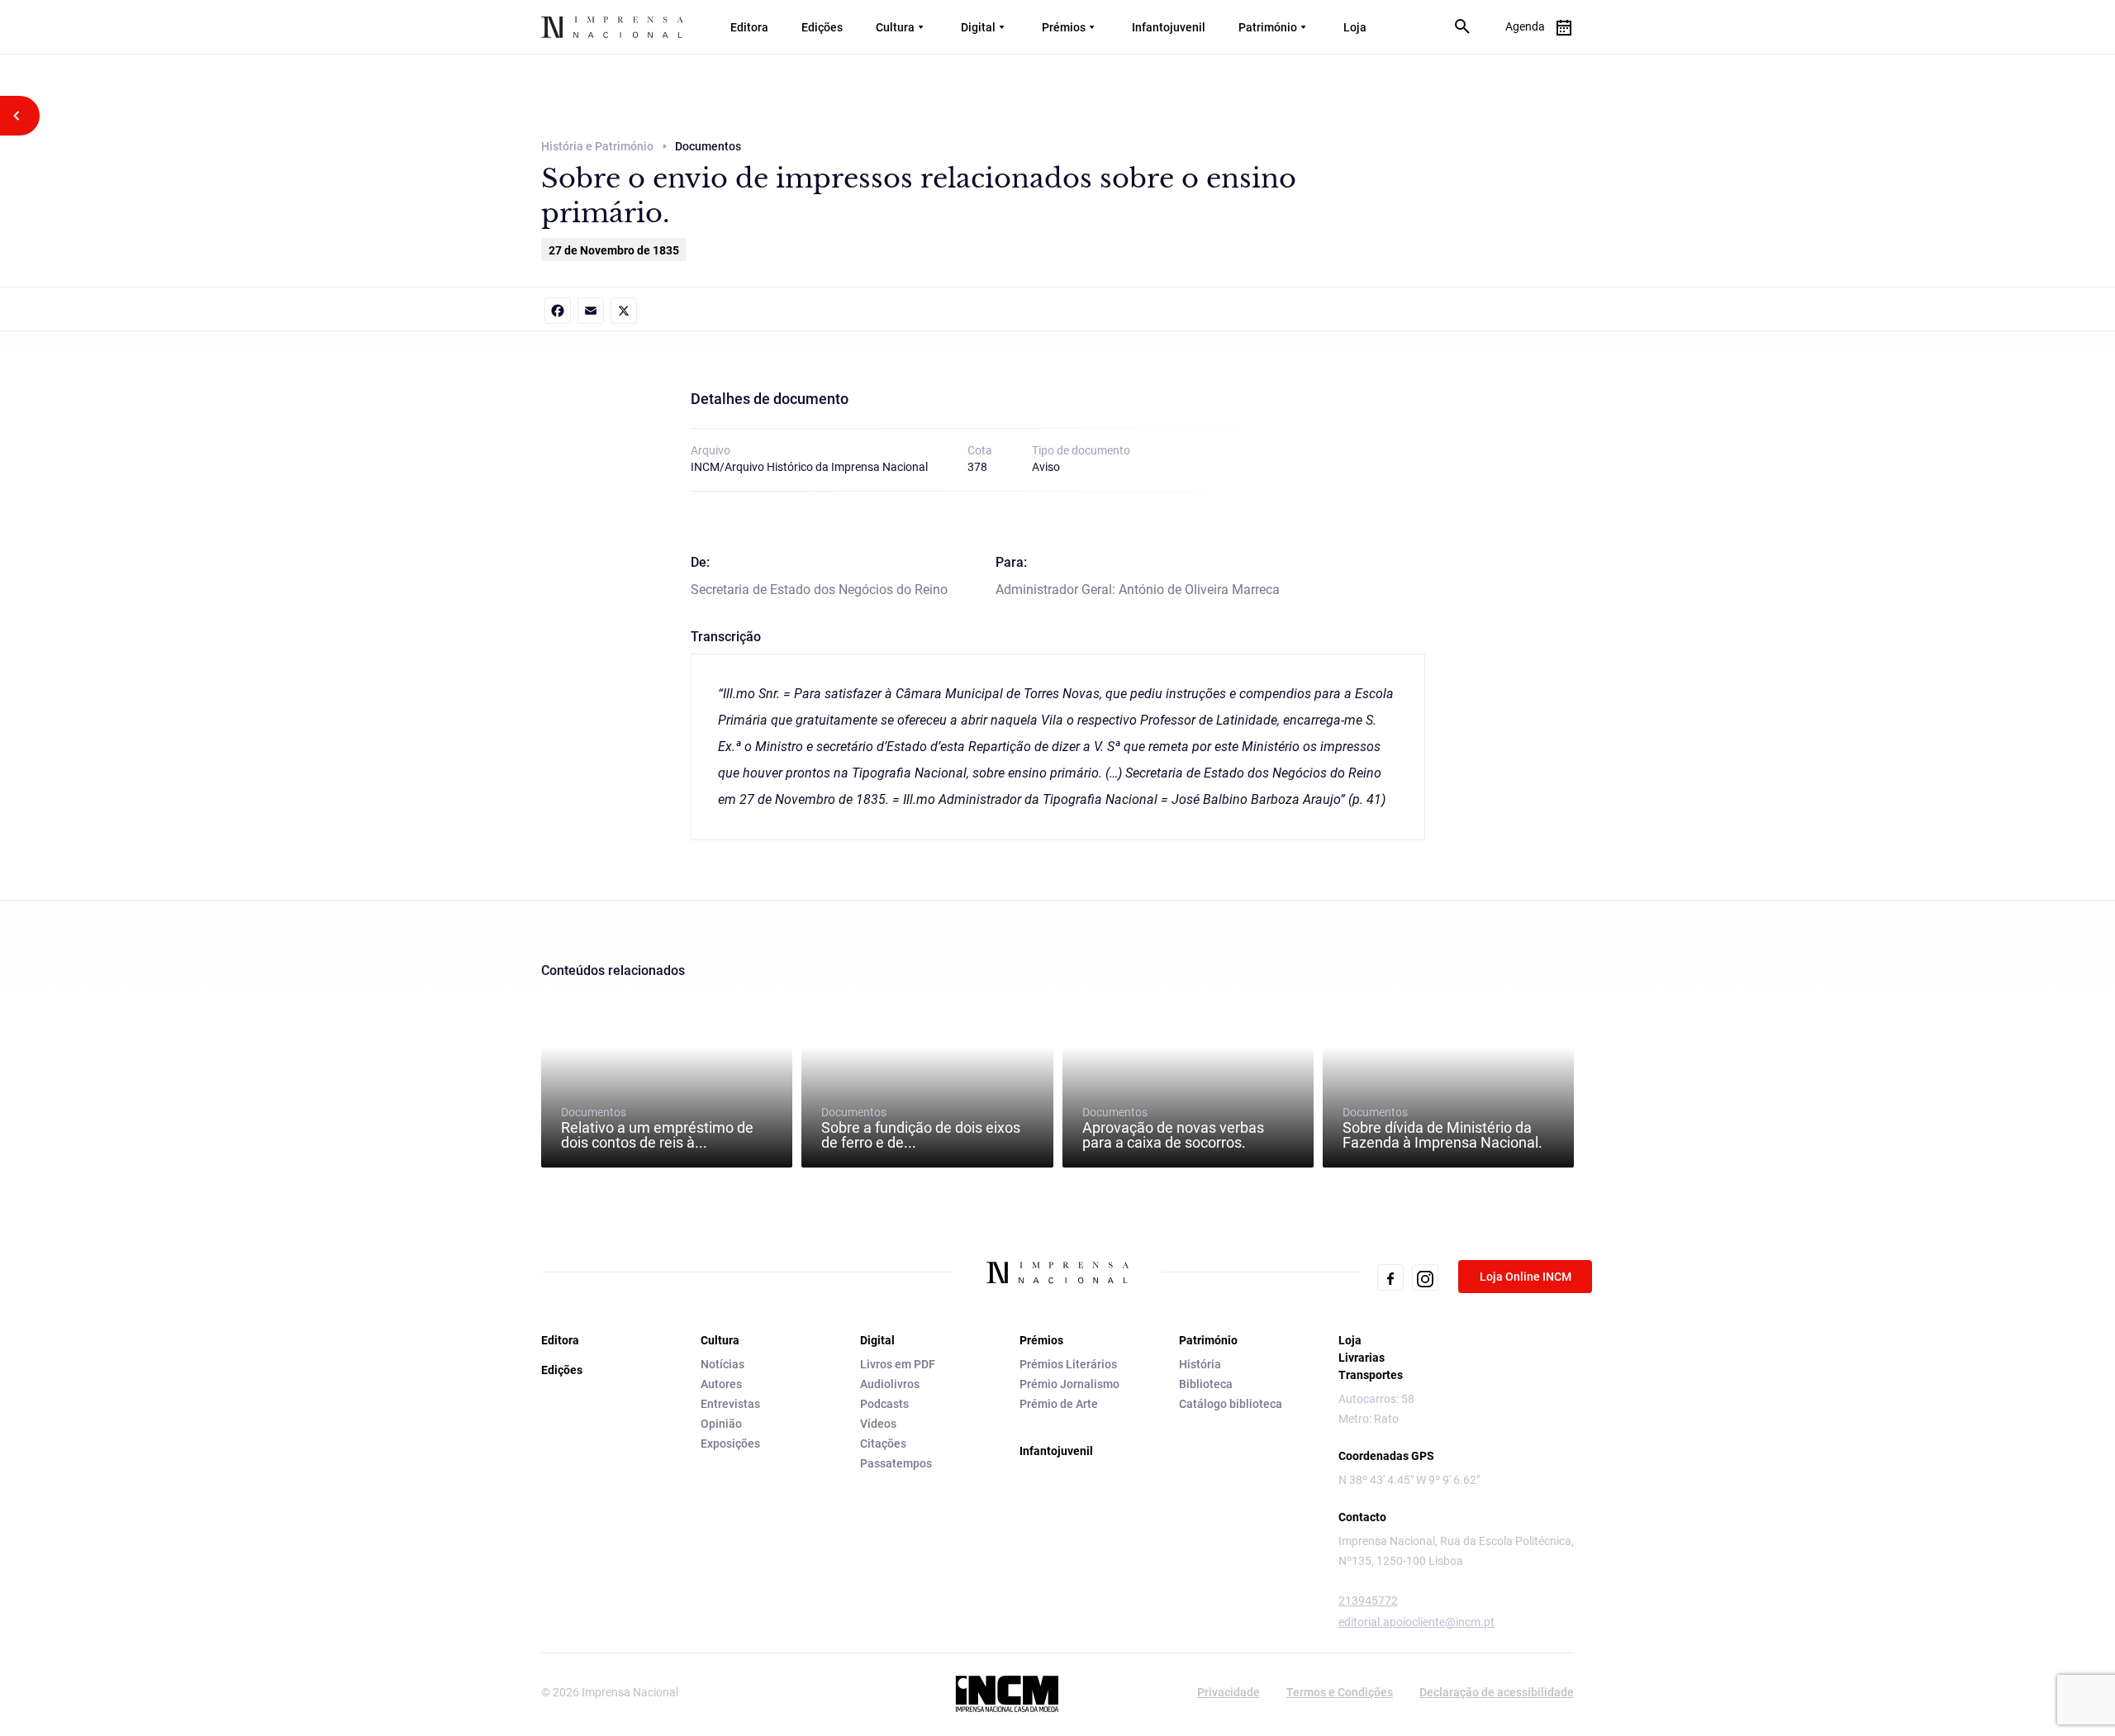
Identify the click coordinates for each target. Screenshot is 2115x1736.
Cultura (895, 27)
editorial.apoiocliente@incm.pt (1416, 1622)
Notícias (722, 1364)
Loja (1355, 27)
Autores (721, 1384)
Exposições (730, 1443)
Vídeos (878, 1424)
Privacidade (1229, 1692)
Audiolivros (890, 1384)
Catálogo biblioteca (1231, 1404)
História (1200, 1364)
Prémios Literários (1068, 1364)
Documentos (657, 1128)
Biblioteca (1206, 1384)
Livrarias (1362, 1358)
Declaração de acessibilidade (1497, 1692)
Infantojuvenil (1169, 27)
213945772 (1368, 1600)
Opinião (721, 1424)
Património (1268, 27)
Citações (883, 1443)
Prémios (1064, 27)
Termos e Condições (1340, 1692)
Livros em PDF (898, 1364)
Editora (749, 27)
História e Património (597, 146)
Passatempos (896, 1463)
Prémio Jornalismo (1069, 1384)
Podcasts (884, 1404)
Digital (978, 27)
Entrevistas (730, 1404)
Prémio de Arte (1059, 1404)
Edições (822, 27)
